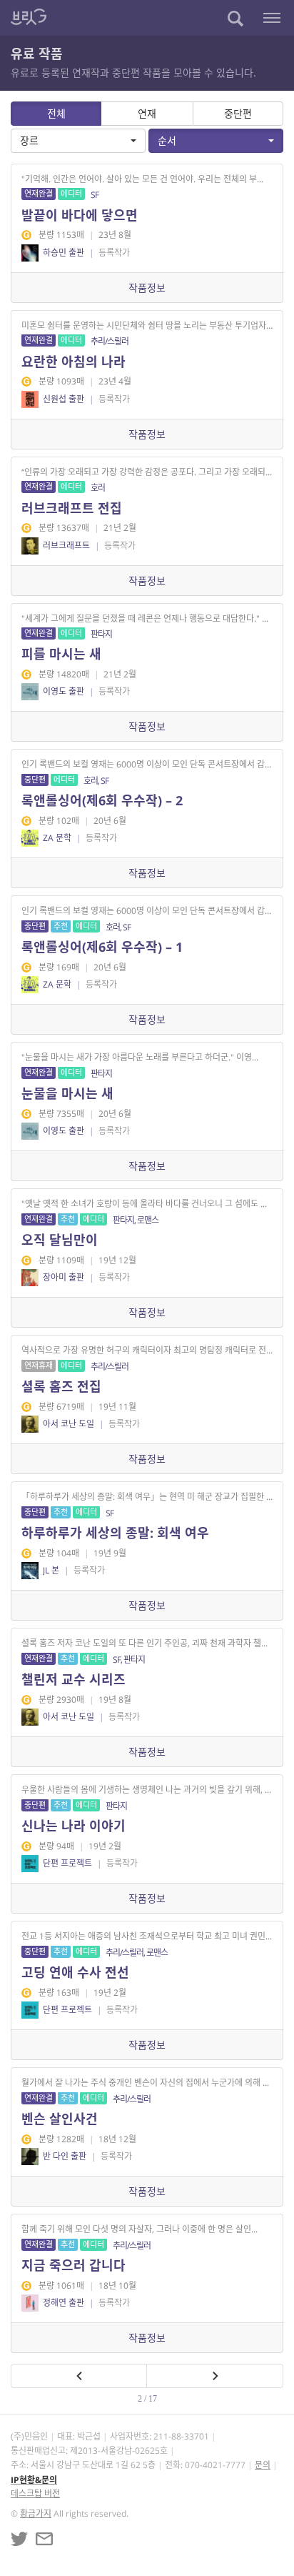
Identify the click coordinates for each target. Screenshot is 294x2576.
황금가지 (36, 2513)
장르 (29, 140)
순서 (167, 140)
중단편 (238, 113)
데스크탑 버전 (35, 2493)
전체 (56, 113)
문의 (263, 2465)
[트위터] (19, 2539)
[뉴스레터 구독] (44, 2539)
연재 (147, 113)
